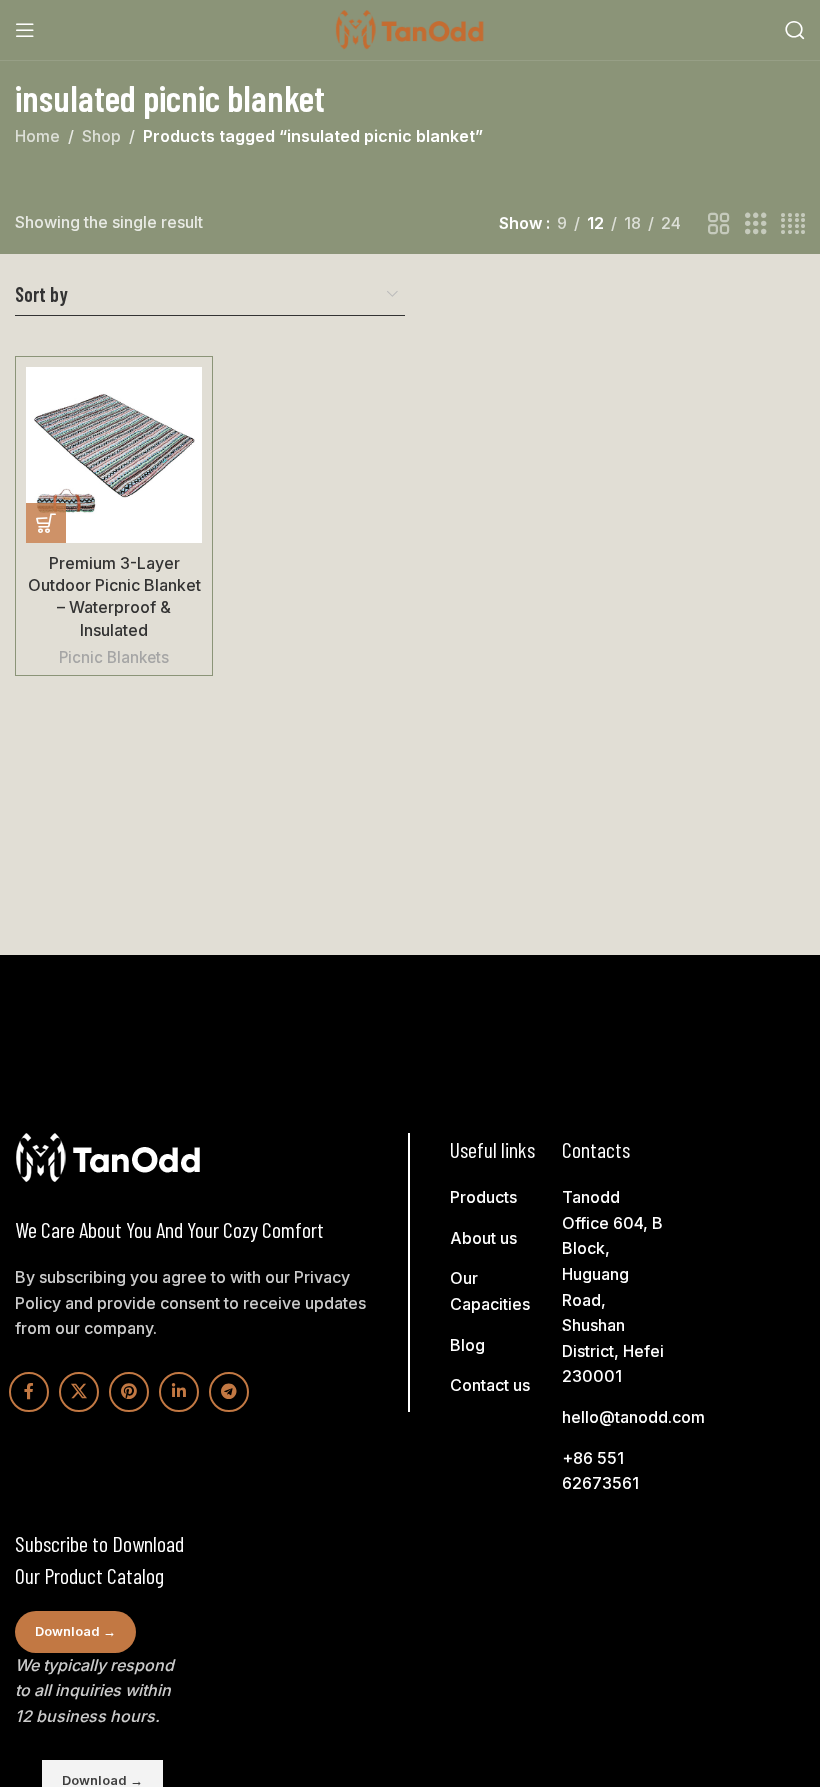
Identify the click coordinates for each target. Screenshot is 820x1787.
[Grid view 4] (793, 224)
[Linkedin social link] (179, 1392)
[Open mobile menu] (25, 30)
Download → (75, 1631)
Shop (101, 136)
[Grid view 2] (719, 224)
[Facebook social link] (29, 1392)
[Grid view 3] (756, 224)
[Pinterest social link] (129, 1392)
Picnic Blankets (114, 657)
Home (37, 136)
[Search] (795, 30)
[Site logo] (410, 28)
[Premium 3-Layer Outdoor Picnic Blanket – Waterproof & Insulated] (114, 455)
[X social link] (79, 1392)
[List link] (503, 1198)
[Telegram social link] (229, 1392)
